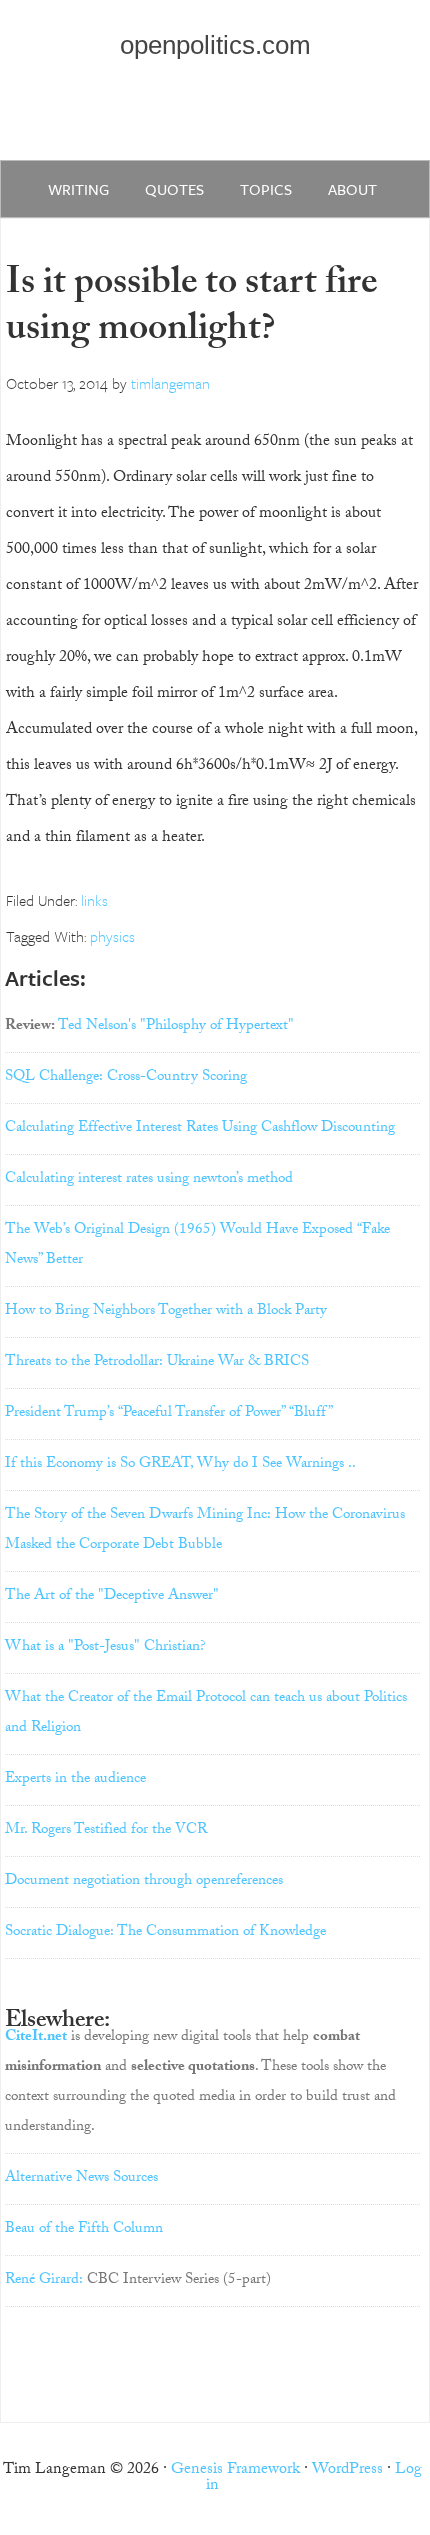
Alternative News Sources (81, 2179)
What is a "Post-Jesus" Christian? (105, 1648)
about (352, 189)
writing (78, 189)
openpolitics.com (215, 45)
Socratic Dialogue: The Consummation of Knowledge (165, 1933)
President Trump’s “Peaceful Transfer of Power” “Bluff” (169, 1414)
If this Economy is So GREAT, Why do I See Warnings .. (180, 1465)
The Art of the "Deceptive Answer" (112, 1597)
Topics (266, 189)
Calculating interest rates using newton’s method (149, 1180)
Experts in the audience (75, 1780)
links (94, 900)
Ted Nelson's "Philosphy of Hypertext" (176, 1027)
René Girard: (44, 2281)
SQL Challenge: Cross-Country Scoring (126, 1078)
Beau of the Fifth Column (84, 2230)
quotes (174, 189)
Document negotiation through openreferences (144, 1882)
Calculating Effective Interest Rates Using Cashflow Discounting (200, 1129)
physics (112, 936)
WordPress (347, 2470)
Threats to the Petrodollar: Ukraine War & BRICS (157, 1363)
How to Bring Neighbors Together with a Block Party (166, 1312)
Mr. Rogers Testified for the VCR (106, 1831)
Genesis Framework (235, 2470)
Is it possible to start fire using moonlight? (191, 309)
